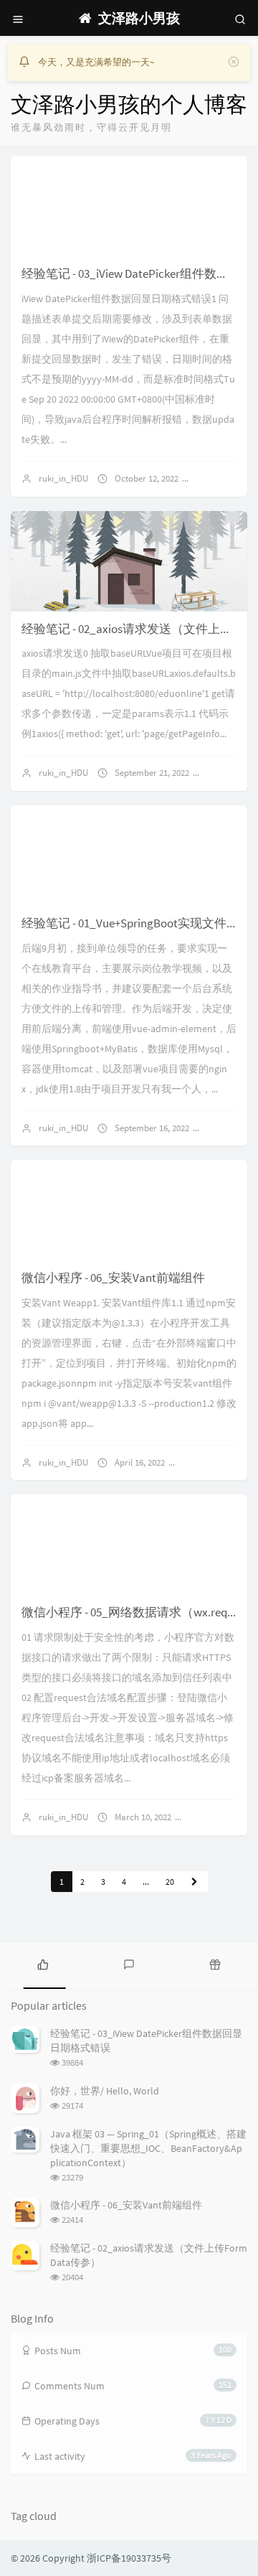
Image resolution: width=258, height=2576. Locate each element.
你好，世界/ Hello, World (105, 2091)
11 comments (221, 1817)
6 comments (226, 478)
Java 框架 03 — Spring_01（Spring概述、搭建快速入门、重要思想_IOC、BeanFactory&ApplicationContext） (148, 2148)
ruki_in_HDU (63, 478)
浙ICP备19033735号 (129, 2558)
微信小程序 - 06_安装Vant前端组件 (113, 1278)
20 (170, 1882)
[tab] (43, 1964)
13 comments (215, 1462)
